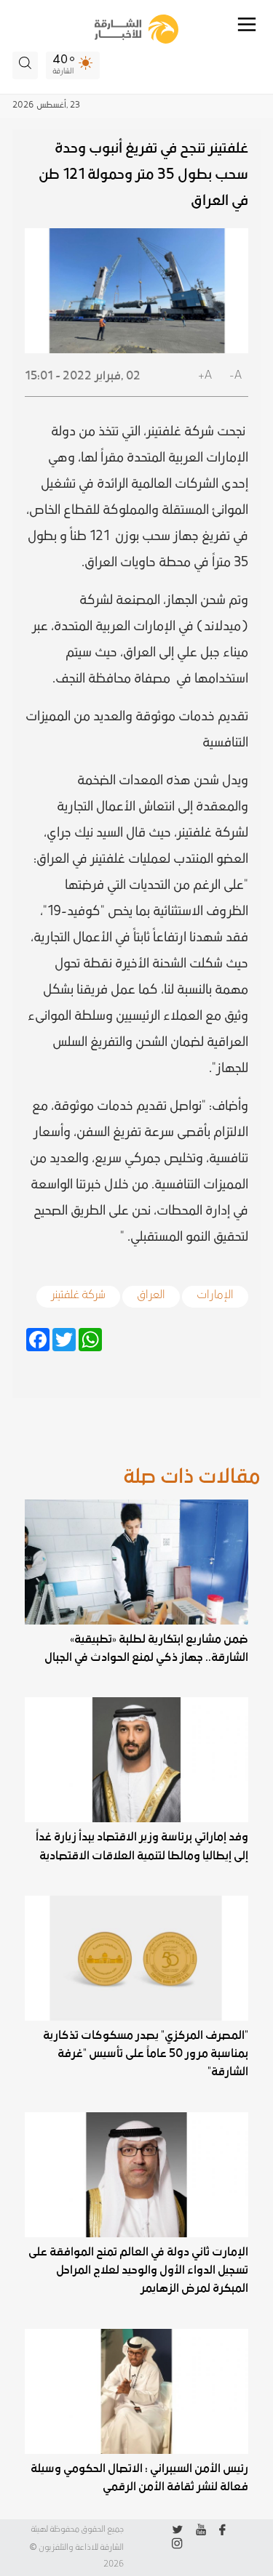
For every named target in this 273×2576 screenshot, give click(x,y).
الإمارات (215, 1292)
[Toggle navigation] (247, 24)
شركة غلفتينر (78, 1292)
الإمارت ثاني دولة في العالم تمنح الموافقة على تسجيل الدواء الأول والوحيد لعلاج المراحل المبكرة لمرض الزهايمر (138, 2270)
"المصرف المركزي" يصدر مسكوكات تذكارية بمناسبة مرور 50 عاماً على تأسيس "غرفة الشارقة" (145, 2053)
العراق (151, 1292)
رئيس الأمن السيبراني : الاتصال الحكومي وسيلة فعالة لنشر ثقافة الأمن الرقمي (139, 2478)
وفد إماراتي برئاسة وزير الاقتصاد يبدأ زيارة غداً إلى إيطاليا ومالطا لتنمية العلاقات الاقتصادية (142, 1846)
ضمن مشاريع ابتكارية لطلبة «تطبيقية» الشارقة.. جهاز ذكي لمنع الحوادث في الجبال (146, 1648)
